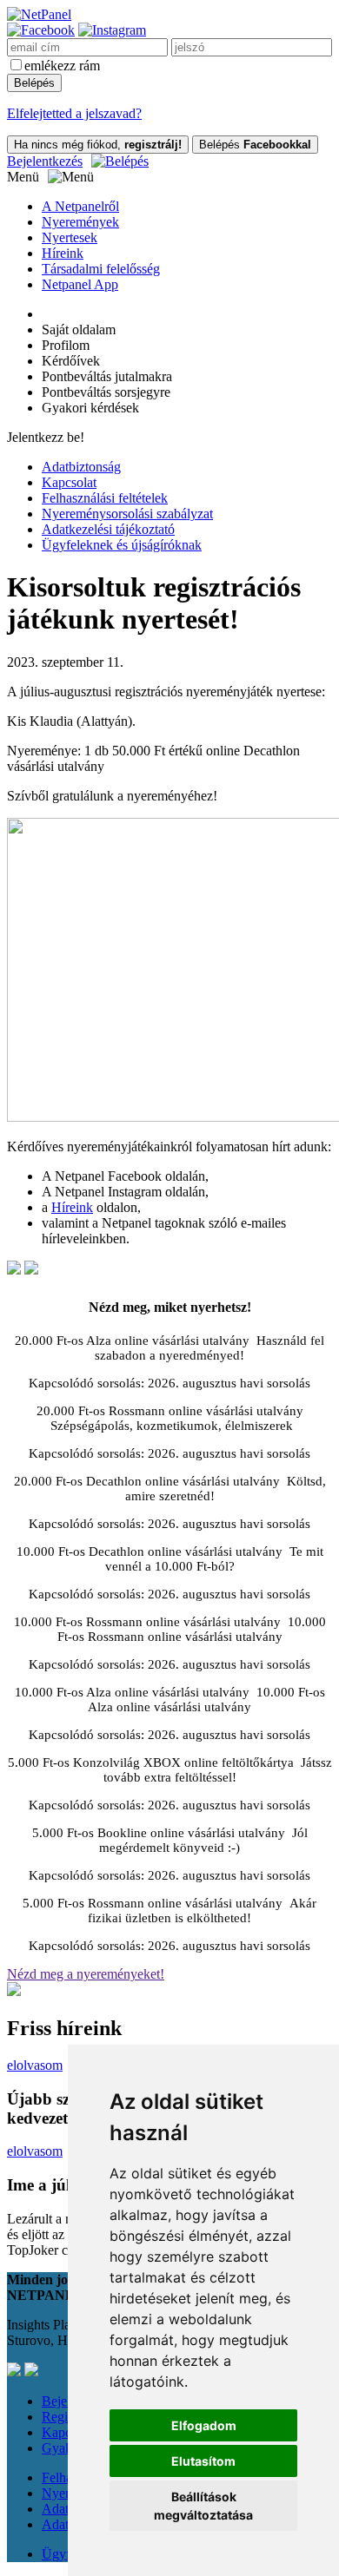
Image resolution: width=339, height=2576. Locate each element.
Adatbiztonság (81, 467)
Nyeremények (80, 222)
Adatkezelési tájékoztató (108, 529)
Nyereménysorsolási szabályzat (127, 514)
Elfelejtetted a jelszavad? (74, 113)
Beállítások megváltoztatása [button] (203, 2506)
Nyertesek (70, 237)
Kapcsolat (69, 482)
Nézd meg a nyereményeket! (86, 1974)
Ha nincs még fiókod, (98, 145)
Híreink (63, 253)
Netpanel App (80, 284)
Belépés (255, 145)
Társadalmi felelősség (101, 269)
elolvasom (35, 2065)
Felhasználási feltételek (105, 498)
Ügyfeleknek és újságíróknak (122, 545)
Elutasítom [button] (203, 2461)
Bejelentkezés (45, 161)
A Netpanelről (80, 206)
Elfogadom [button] (204, 2425)
